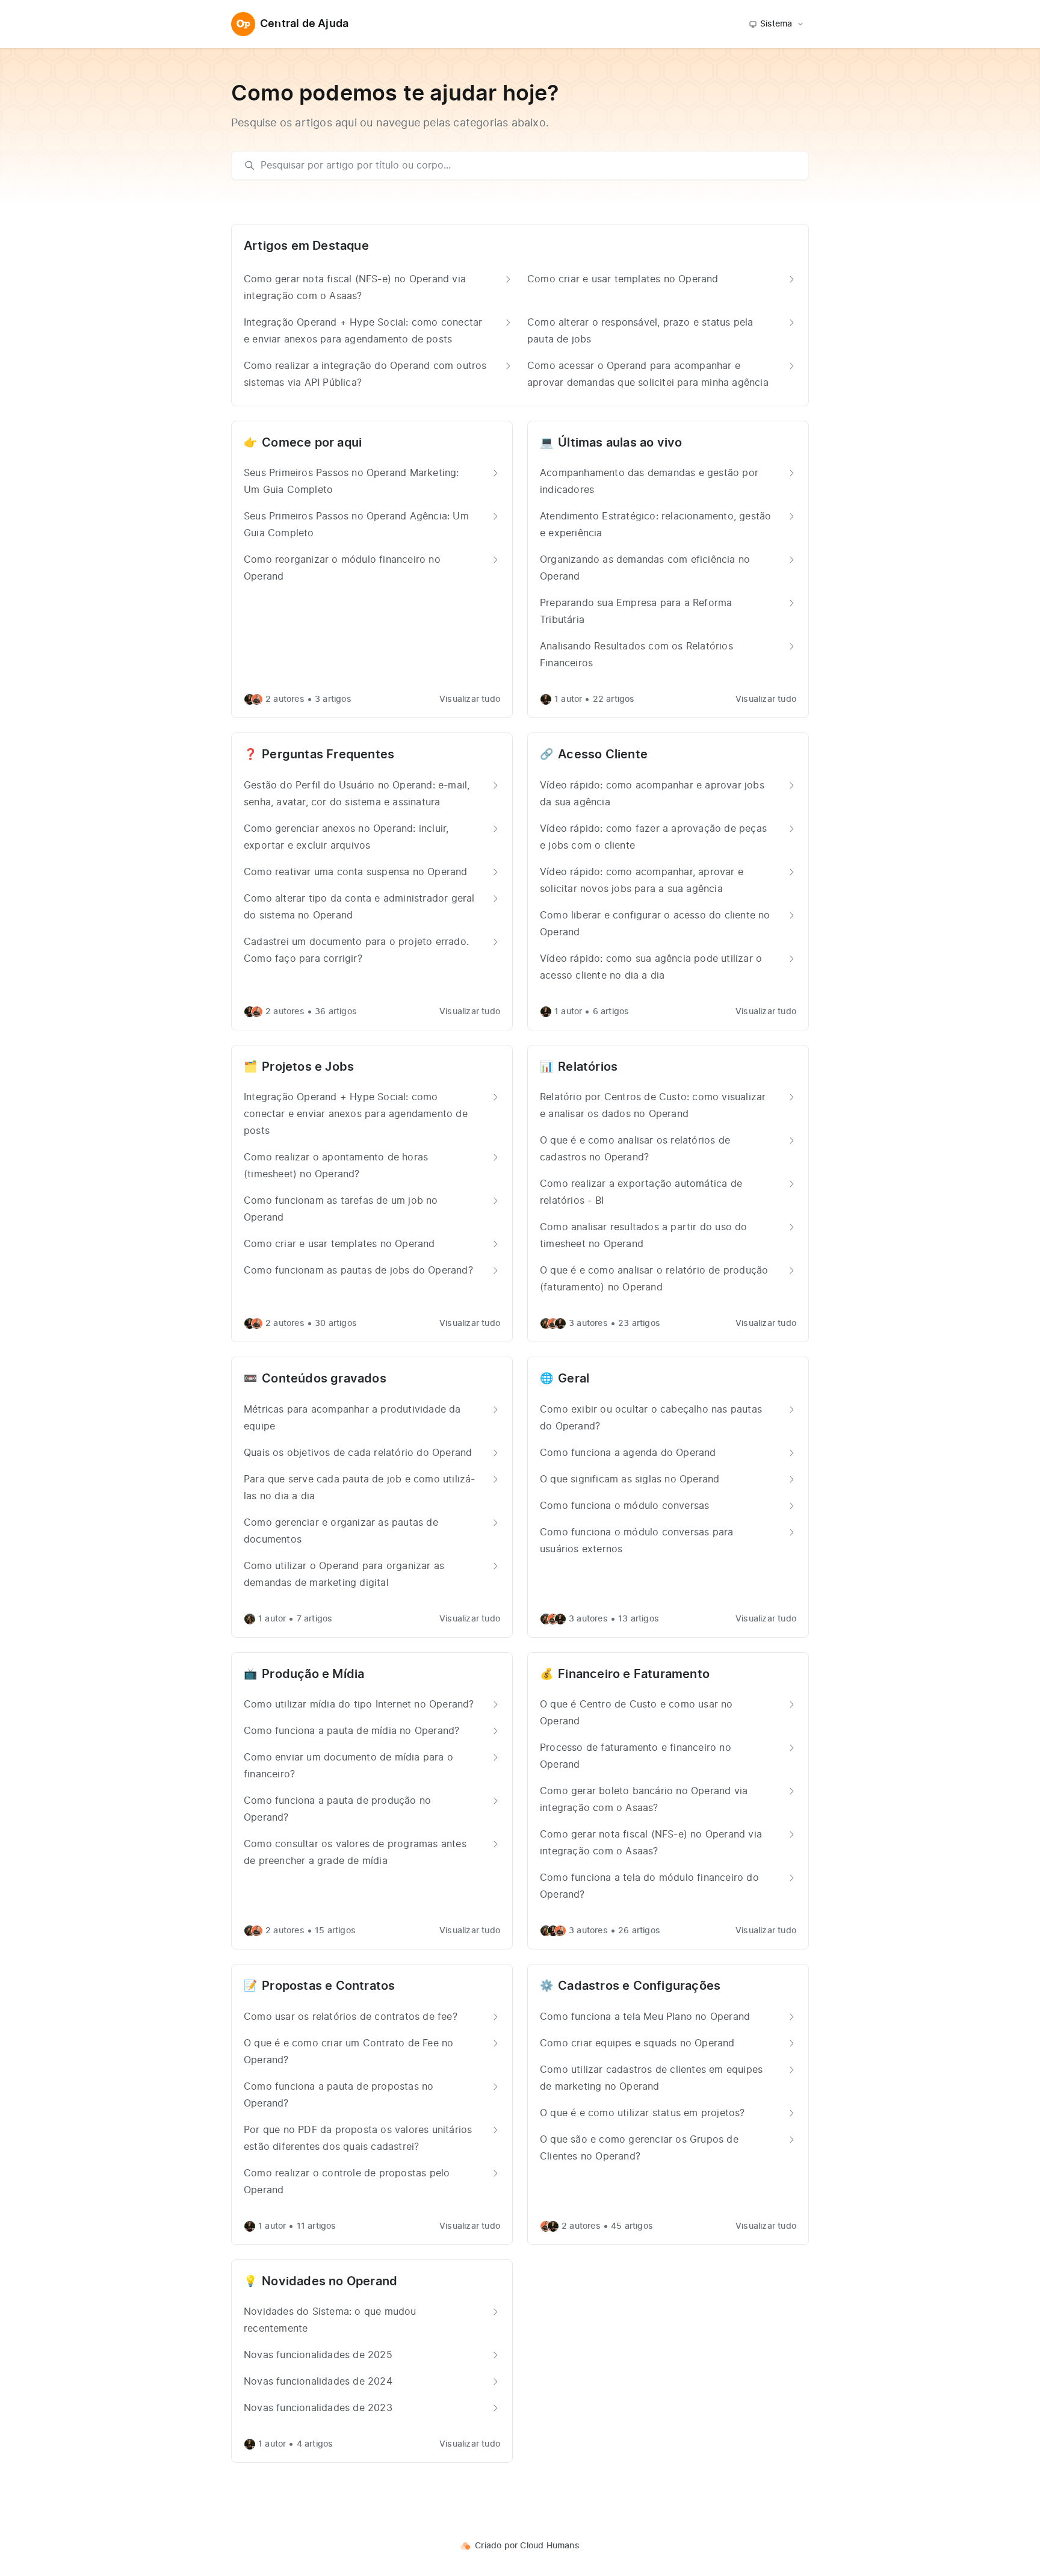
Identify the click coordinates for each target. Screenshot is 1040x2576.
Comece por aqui (312, 443)
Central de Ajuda (304, 24)
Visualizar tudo (470, 699)
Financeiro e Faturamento (634, 1674)
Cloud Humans (549, 2546)
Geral (574, 1379)
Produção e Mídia (313, 1674)
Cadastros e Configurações (639, 1986)
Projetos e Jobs (308, 1067)
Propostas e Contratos (328, 1986)
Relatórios (588, 1067)
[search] (526, 166)
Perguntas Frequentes (328, 755)
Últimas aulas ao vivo (620, 443)
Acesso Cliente (603, 755)
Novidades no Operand (330, 2282)
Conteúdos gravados (324, 1379)
